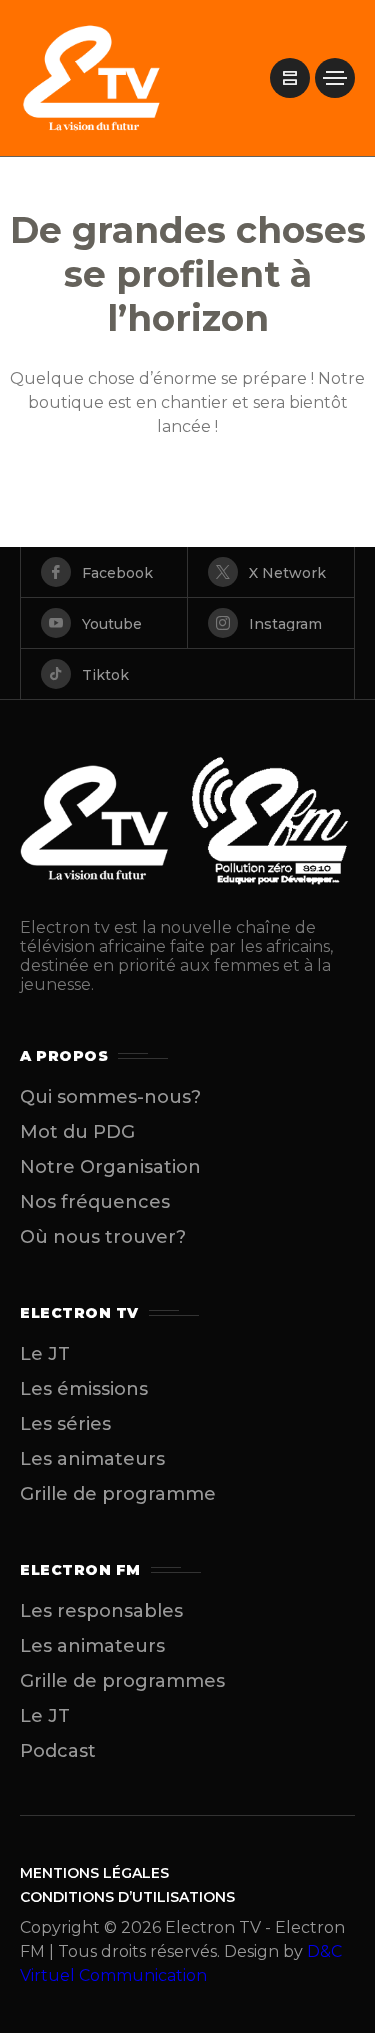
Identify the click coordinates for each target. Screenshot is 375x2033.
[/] (290, 78)
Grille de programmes (122, 1681)
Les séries (65, 1424)
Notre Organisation (110, 1167)
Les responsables (101, 1611)
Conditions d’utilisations (127, 1897)
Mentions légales (94, 1873)
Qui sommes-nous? (110, 1097)
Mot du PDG (77, 1132)
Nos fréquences (95, 1202)
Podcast (58, 1751)
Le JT (45, 1354)
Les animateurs (92, 1459)
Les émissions (84, 1389)
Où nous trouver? (103, 1237)
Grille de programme (118, 1494)
